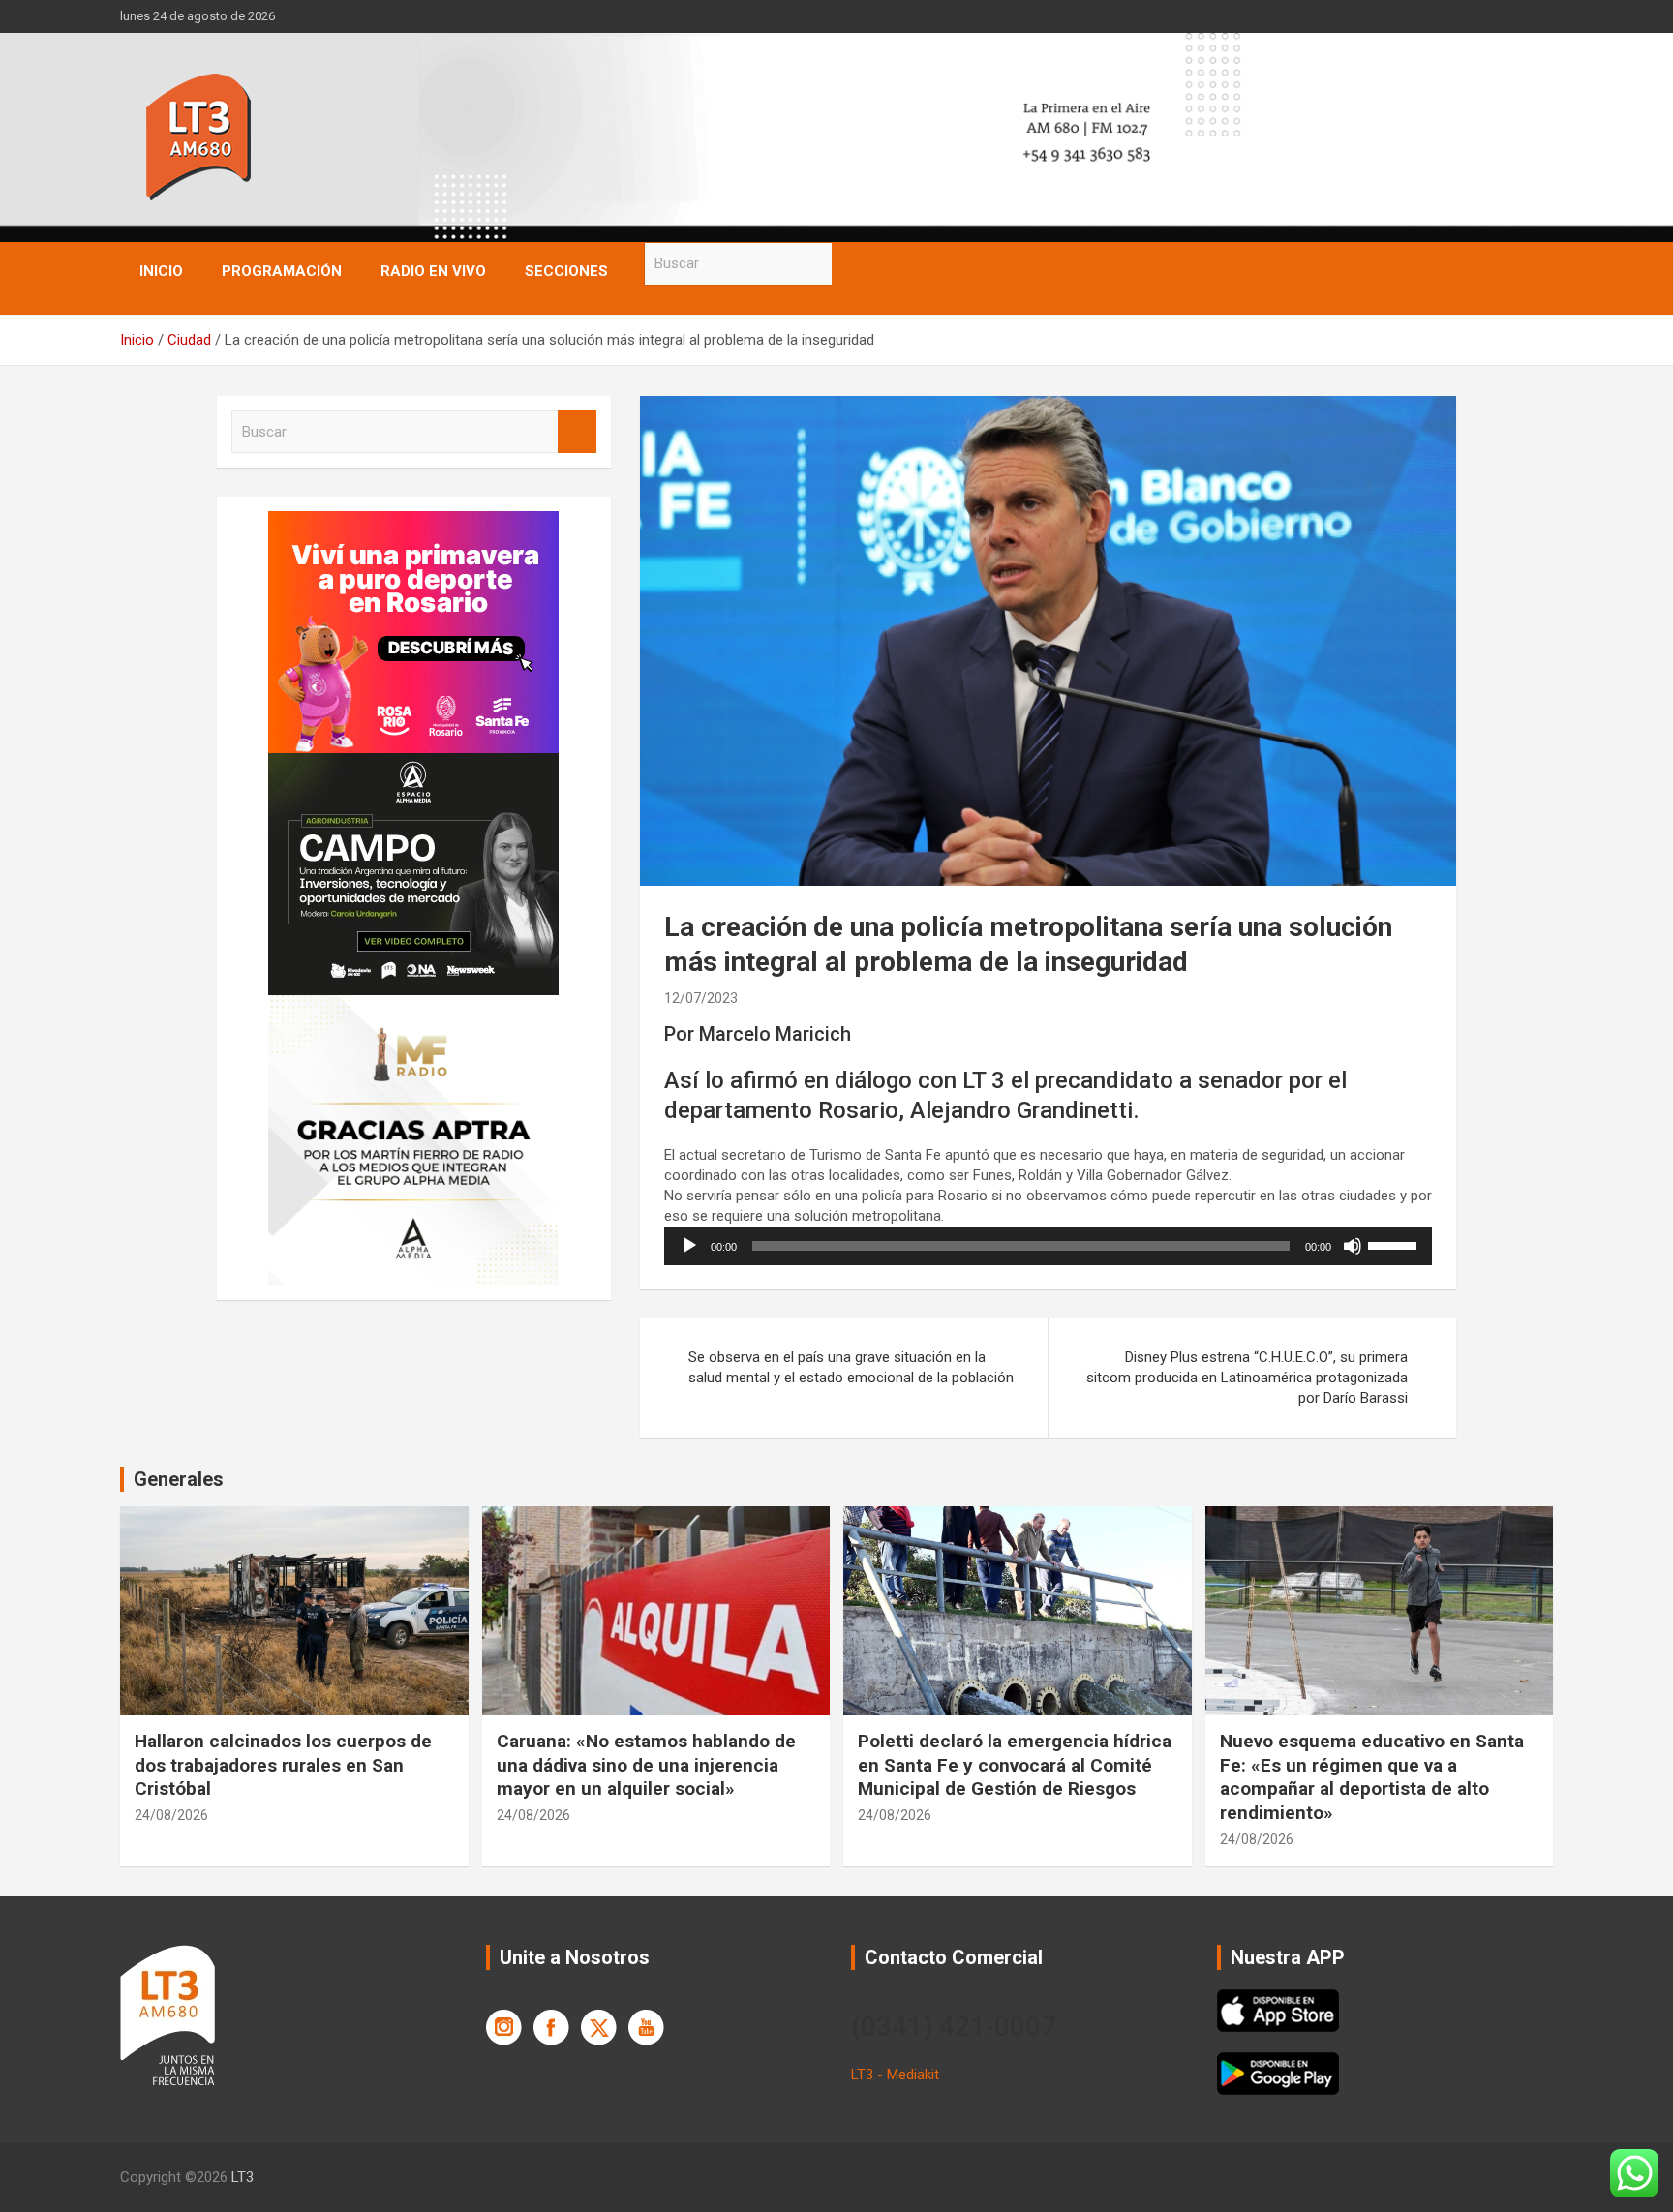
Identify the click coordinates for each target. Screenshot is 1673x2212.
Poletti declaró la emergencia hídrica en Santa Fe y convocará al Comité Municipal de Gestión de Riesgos (1015, 1765)
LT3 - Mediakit (895, 2075)
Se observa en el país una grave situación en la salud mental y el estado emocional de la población (851, 1367)
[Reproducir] (689, 1246)
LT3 (243, 2177)
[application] (1048, 1246)
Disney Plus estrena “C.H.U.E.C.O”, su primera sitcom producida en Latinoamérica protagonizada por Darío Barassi (1247, 1378)
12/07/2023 (701, 998)
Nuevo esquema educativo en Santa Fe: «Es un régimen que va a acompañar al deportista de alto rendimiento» (1372, 1777)
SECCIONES (566, 271)
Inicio (161, 271)
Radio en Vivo (433, 271)
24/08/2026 (171, 1815)
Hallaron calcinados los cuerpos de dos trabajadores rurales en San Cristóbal (283, 1765)
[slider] (1395, 1244)
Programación (282, 271)
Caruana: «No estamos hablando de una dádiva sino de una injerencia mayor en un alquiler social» (646, 1765)
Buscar (851, 264)
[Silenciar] (1353, 1246)
